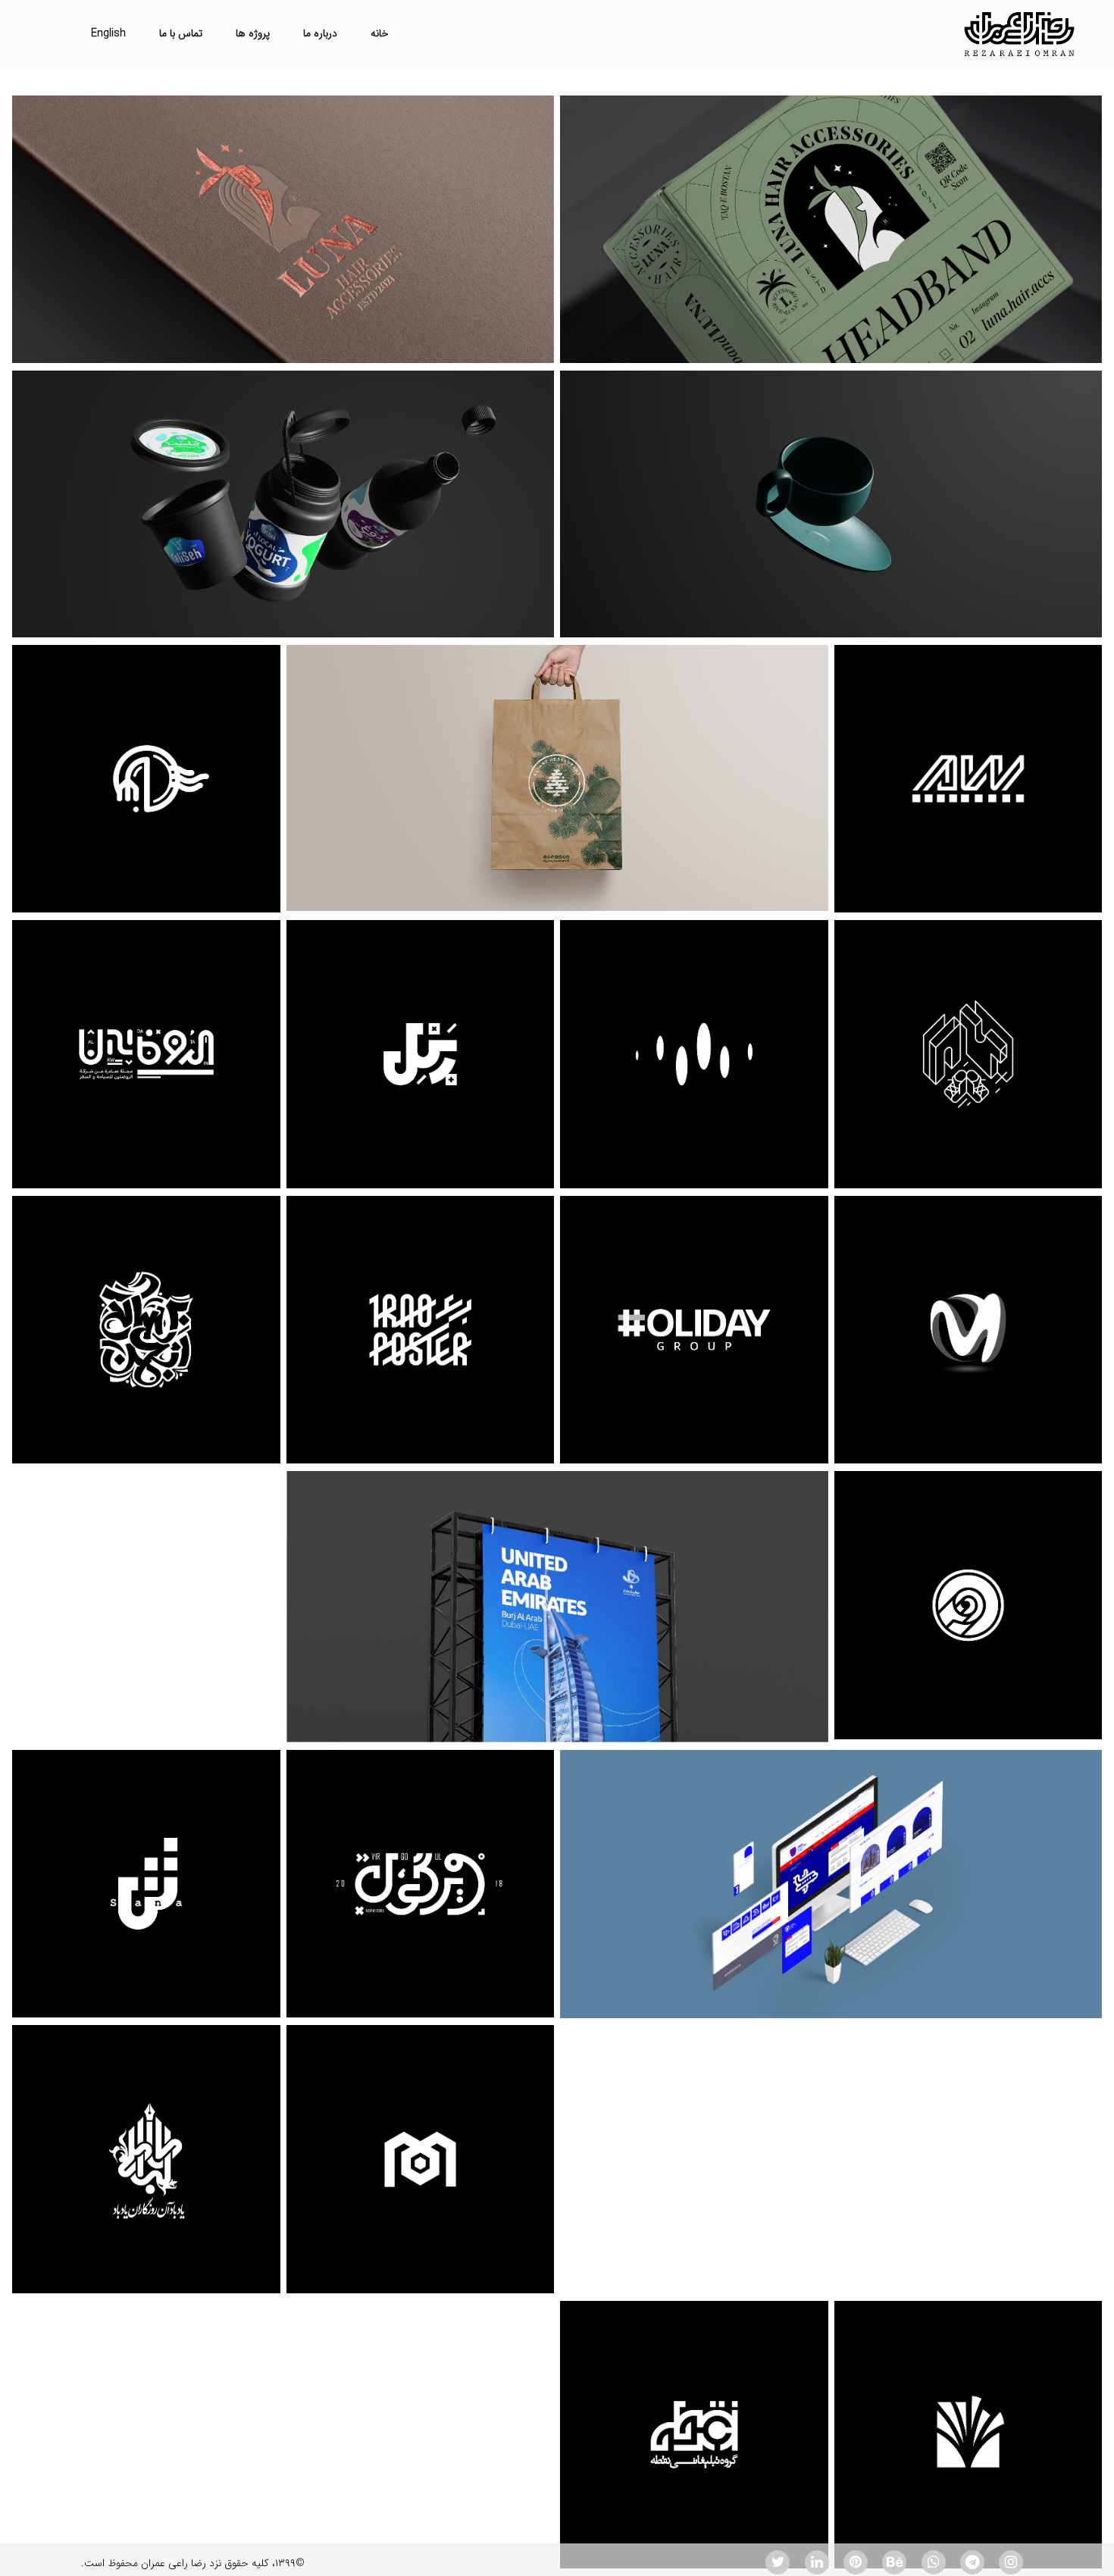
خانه (380, 33)
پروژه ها (253, 33)
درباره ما (320, 33)
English (108, 33)
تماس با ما (181, 33)
